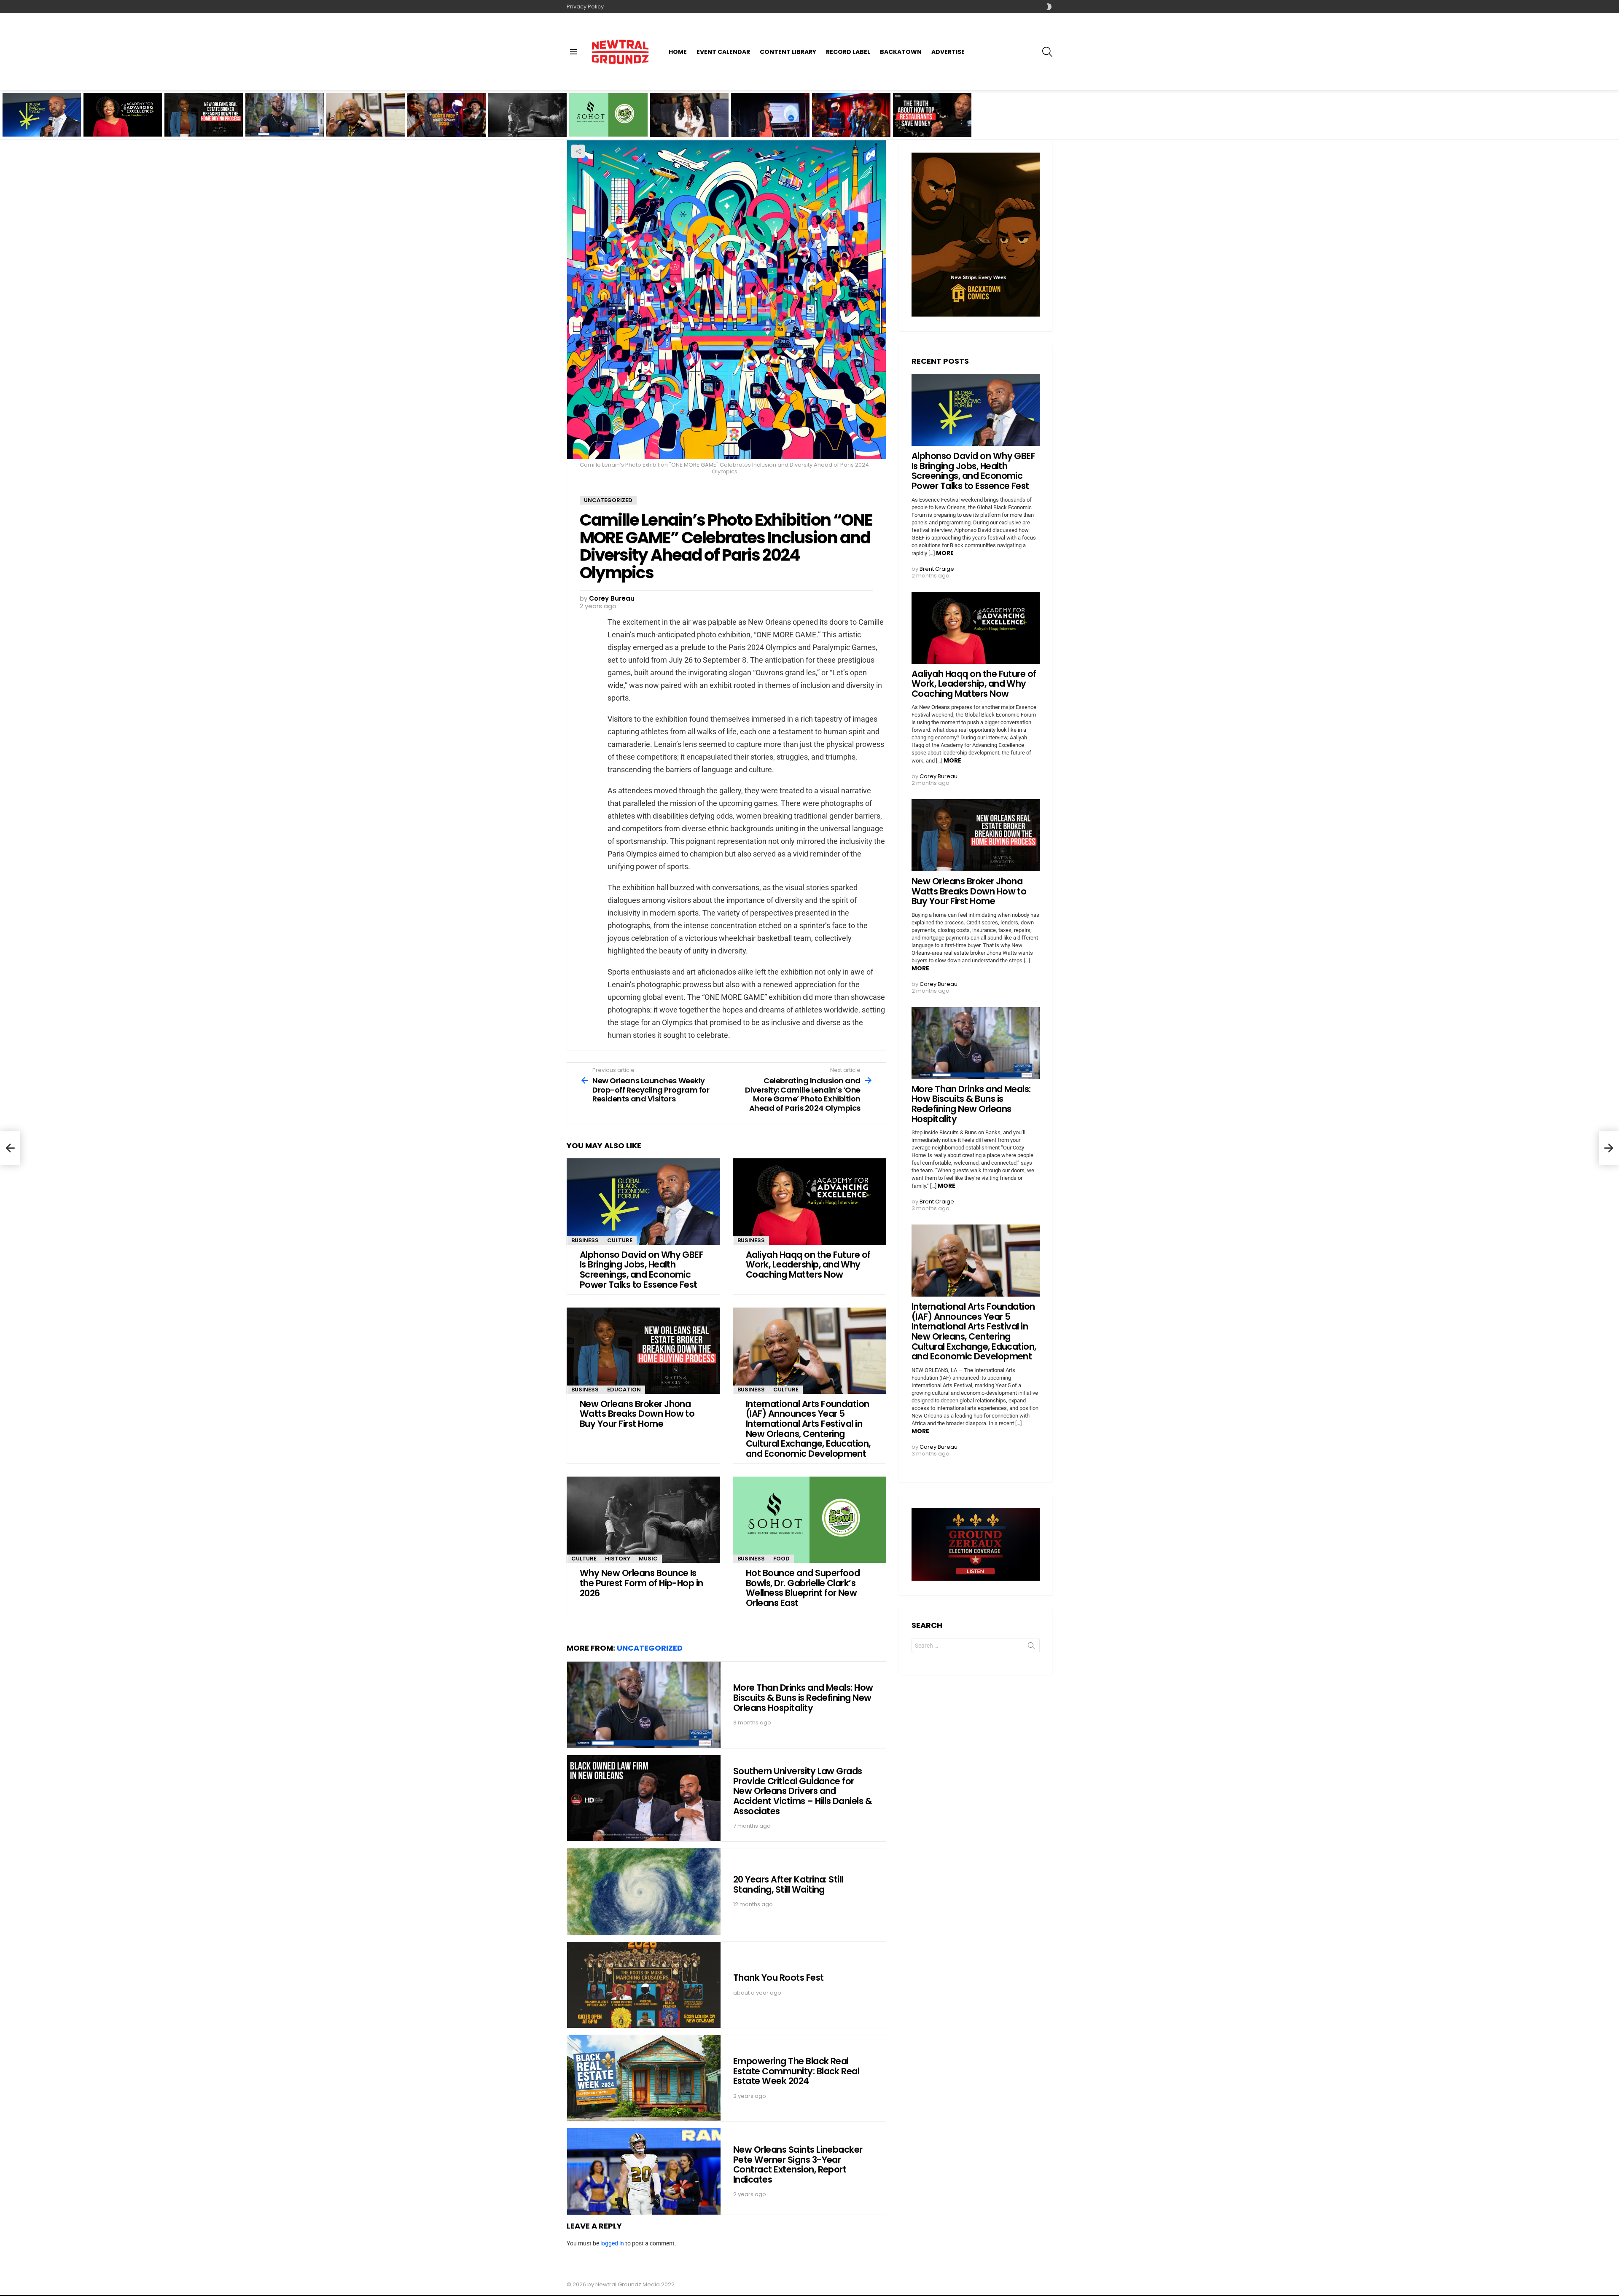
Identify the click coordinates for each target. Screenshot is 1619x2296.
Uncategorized (650, 1648)
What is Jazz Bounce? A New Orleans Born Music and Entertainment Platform (849, 123)
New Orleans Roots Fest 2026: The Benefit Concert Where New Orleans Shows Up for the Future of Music (446, 120)
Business (585, 1240)
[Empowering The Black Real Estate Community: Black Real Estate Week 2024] (644, 2078)
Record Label (848, 52)
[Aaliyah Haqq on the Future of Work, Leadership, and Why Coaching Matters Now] (809, 1202)
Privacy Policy (585, 7)
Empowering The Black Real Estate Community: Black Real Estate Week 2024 (796, 2071)
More (945, 553)
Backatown (901, 52)
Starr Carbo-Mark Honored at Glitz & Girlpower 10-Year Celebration (680, 123)
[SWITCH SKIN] (1049, 7)
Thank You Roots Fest (779, 1978)
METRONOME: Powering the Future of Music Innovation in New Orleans (770, 123)
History (618, 1559)
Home (678, 52)
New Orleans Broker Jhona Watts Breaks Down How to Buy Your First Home (200, 122)
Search (1031, 1647)
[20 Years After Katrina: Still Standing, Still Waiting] (644, 1892)
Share (578, 151)
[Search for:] (976, 1646)
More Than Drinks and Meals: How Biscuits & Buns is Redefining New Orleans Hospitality (279, 122)
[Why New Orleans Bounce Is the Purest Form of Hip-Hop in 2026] (527, 115)
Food (781, 1559)
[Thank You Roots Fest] (644, 1985)
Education (624, 1390)
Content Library (788, 52)
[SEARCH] (1047, 52)
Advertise (948, 52)
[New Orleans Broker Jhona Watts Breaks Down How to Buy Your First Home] (643, 1351)
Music (648, 1559)
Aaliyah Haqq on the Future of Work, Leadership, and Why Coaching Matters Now (120, 122)
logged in (612, 2243)
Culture (620, 1240)
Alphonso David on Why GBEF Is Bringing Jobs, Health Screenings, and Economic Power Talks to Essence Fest (42, 120)
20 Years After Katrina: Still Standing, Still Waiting (788, 1884)
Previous (4, 115)
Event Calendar (723, 52)
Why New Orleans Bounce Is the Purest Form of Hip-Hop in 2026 (527, 125)
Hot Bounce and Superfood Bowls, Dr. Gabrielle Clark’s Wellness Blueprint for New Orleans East (608, 120)
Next (1615, 115)
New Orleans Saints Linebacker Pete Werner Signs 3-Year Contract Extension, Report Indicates (798, 2164)
